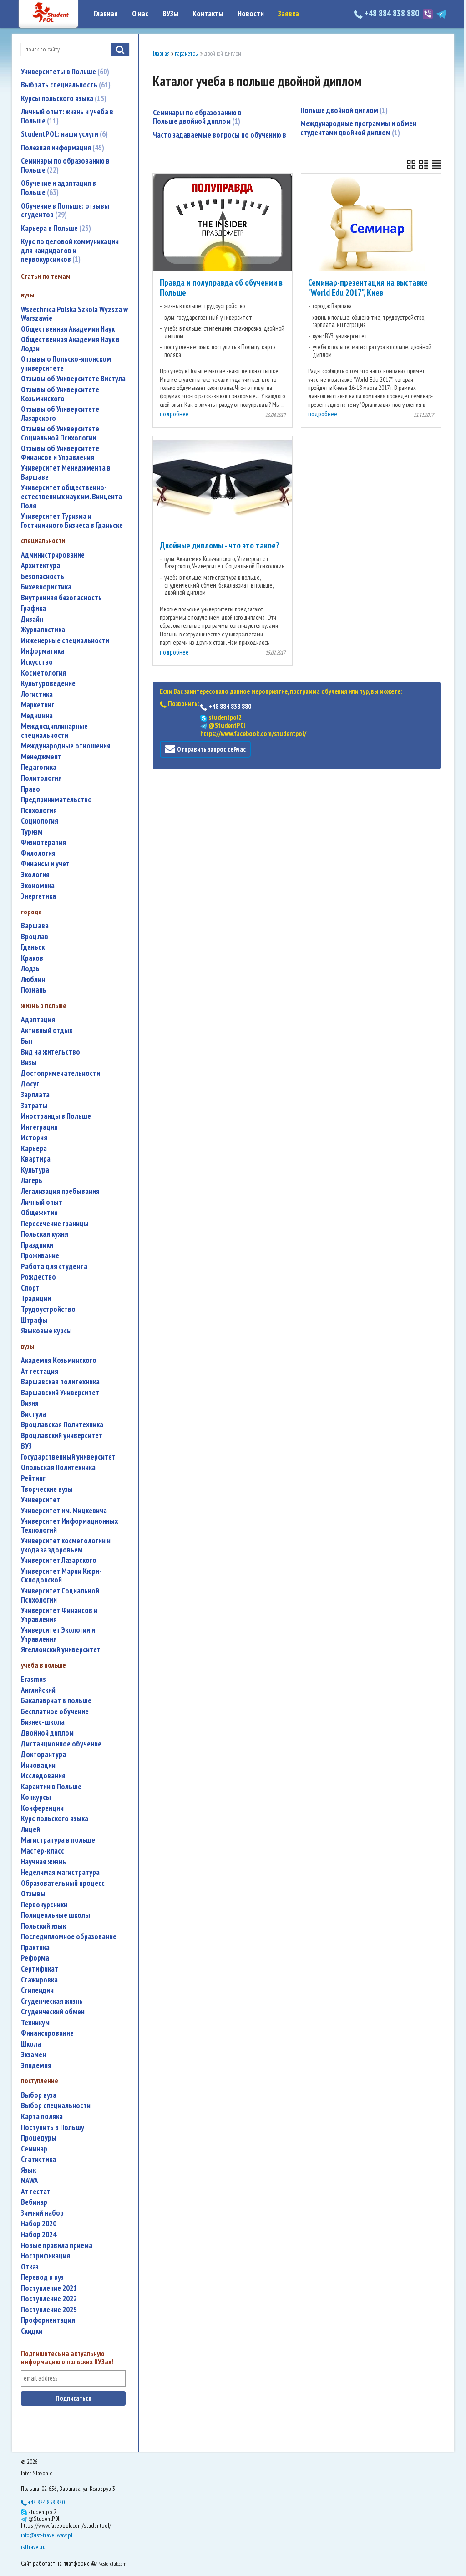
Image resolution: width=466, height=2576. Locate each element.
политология (41, 778)
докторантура (43, 1754)
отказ (30, 2267)
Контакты (208, 14)
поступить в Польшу (53, 2128)
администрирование (53, 555)
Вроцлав (35, 937)
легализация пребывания (60, 1191)
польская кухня (45, 1234)
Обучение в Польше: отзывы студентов (65, 210)
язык (28, 2170)
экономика (38, 886)
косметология (43, 673)
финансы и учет (45, 864)
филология (38, 853)
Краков (32, 958)
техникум (35, 2023)
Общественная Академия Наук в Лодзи (70, 344)
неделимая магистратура (60, 1872)
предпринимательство (56, 800)
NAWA (30, 2181)
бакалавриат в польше (56, 1701)
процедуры (39, 2138)
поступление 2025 (49, 2310)
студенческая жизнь (52, 2001)
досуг (30, 1084)
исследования (43, 1776)
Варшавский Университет (60, 1393)
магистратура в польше (58, 1840)
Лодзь (30, 969)
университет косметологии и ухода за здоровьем (66, 1545)
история (34, 1138)
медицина (37, 716)
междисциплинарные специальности (54, 731)
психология (39, 811)
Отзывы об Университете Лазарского (60, 414)
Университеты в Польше (64, 72)
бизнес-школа (43, 1722)
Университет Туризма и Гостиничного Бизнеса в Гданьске (72, 521)
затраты (34, 1106)
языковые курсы (46, 1331)
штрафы (34, 1320)
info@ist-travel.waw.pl (47, 2535)
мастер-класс (43, 1851)
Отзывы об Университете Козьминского (60, 394)
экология (35, 875)
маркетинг (38, 705)
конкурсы (36, 1797)
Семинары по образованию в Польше (65, 165)
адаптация (38, 1020)
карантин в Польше (51, 1787)
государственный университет (68, 1457)
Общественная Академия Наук (68, 329)
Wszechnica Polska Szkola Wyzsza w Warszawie (74, 314)
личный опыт (42, 1202)
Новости (251, 14)
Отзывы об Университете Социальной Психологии (60, 433)
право (30, 789)
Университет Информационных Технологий (69, 1526)
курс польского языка (55, 1819)
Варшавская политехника (60, 1382)
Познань (34, 990)
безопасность (43, 576)
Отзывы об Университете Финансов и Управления (60, 453)
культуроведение (48, 684)
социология (40, 821)
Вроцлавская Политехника (62, 1425)
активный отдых (47, 1031)
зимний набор (42, 2213)
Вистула (33, 1414)
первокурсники (44, 1905)
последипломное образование (69, 1937)
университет (41, 1500)
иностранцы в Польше (56, 1116)
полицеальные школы (56, 1915)
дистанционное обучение (61, 1744)
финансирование (47, 2033)
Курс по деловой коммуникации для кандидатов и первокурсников (70, 250)
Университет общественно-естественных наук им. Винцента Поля (71, 497)
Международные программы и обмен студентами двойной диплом (358, 128)
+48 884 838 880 (392, 13)
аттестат (36, 2192)
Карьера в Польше (55, 228)
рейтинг (33, 1478)
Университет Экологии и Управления (58, 1635)
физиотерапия (43, 842)
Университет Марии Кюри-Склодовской (61, 1576)
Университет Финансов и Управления (59, 1615)
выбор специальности (56, 2106)
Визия (30, 1403)
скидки (32, 2331)
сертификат (40, 1969)
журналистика (43, 630)
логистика (37, 694)
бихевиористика (46, 587)
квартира (36, 1159)
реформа (35, 1958)
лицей (30, 1830)
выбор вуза (39, 2095)
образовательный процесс (63, 1883)
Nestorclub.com (112, 2563)
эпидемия (36, 2066)
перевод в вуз (42, 2277)
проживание (40, 1256)
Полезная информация (61, 148)
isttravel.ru (33, 2547)
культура (35, 1170)
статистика (38, 2159)
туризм (32, 832)
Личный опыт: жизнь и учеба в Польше (67, 116)
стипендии (37, 1990)
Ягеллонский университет (61, 1650)
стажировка (39, 1980)
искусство (37, 662)
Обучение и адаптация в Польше (58, 188)
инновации (38, 1765)
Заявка (289, 14)
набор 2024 (39, 2235)
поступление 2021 (49, 2288)
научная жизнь (43, 1862)
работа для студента (54, 1267)
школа (31, 2044)
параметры (187, 54)
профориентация (48, 2320)
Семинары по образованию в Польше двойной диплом (197, 117)
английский (38, 1690)
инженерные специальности (65, 641)
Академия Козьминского (59, 1360)
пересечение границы (55, 1224)
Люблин (33, 980)
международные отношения (66, 746)
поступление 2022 (49, 2299)
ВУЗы (170, 14)
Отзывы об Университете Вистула (73, 379)
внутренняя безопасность (61, 598)
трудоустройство (48, 1309)
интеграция (39, 1127)
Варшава (35, 926)
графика (33, 608)
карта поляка (42, 2117)
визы (29, 1063)
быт (27, 1041)
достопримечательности (61, 1073)
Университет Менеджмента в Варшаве (66, 473)
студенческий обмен (53, 2012)
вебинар (34, 2202)
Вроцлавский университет (62, 1436)
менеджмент (41, 757)
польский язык (43, 1926)
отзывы (33, 1894)
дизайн (32, 619)
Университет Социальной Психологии (60, 1595)
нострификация (46, 2256)
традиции (36, 1298)
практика (35, 1948)
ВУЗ (26, 1446)
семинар (34, 2149)
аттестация (40, 1371)
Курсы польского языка (63, 98)
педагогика (39, 767)
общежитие (39, 1213)
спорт (30, 1288)
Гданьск (33, 947)
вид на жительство (51, 1052)
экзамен (33, 2055)
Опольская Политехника (58, 1467)
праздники (37, 1245)
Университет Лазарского (59, 1560)
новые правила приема (57, 2246)
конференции (42, 1808)
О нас (140, 14)
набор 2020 (39, 2224)
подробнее (174, 414)
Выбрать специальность (65, 85)
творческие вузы (47, 1489)
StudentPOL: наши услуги (63, 134)
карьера (34, 1149)
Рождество (38, 1277)
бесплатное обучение (55, 1712)
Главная (106, 14)
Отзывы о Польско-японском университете (66, 364)
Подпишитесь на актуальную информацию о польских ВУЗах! (67, 2358)
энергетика (38, 896)
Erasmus (33, 1679)
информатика (43, 651)
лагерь (32, 1180)
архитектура (41, 566)
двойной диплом (47, 1733)
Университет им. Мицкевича (64, 1511)
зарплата (35, 1095)
